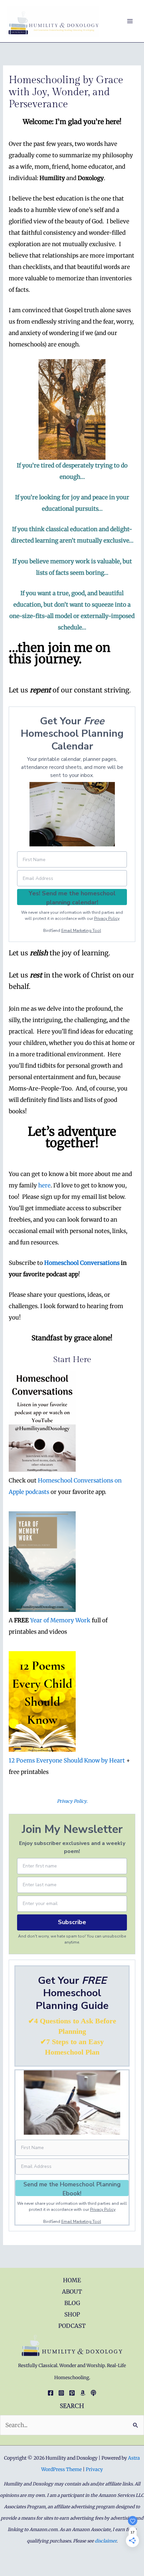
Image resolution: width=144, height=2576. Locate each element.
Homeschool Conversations (82, 1263)
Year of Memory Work (60, 1620)
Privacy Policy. (72, 1801)
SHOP (72, 2314)
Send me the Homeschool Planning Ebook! (72, 2188)
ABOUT (72, 2292)
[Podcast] (93, 2393)
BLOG (72, 2303)
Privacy (94, 2469)
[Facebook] (51, 2393)
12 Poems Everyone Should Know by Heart (67, 1760)
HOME (72, 2280)
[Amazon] (83, 2393)
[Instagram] (61, 2393)
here (44, 1185)
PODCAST (72, 2326)
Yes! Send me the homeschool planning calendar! (72, 897)
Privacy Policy (107, 918)
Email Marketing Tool (81, 931)
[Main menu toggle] (130, 21)
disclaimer (106, 2541)
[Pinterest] (72, 2393)
